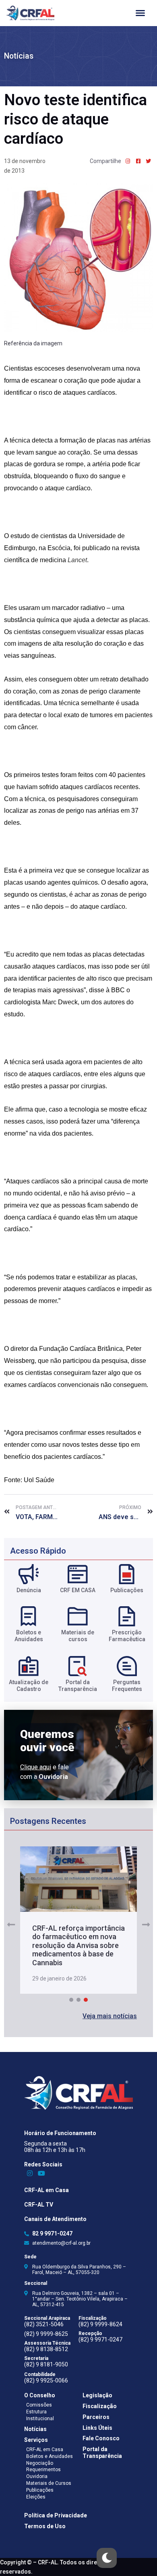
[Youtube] (42, 2173)
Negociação (40, 2463)
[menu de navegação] (140, 13)
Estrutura (36, 2412)
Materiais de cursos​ (78, 1636)
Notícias (19, 56)
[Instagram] (30, 2173)
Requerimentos (43, 2470)
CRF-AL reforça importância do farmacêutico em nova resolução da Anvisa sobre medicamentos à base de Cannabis (78, 1945)
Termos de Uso (45, 2526)
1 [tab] (71, 2000)
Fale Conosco (101, 2438)
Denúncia (29, 1590)
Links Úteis (97, 2428)
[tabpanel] (79, 1920)
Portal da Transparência (102, 2453)
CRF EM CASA (78, 1590)
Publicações (127, 1590)
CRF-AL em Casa (46, 2190)
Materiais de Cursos (49, 2483)
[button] (110, 2016)
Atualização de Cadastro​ (29, 1686)
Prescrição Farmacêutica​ (127, 1636)
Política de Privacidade (56, 2515)
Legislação (97, 2395)
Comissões (39, 2405)
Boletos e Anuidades (50, 2456)
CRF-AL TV (39, 2205)
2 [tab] (78, 2000)
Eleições (36, 2497)
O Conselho (40, 2395)
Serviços (36, 2440)
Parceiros (96, 2417)
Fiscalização (100, 2406)
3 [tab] (86, 2000)
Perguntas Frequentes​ (127, 1686)
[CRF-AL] (30, 13)
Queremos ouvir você (47, 1741)
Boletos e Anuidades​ (29, 1636)
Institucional (40, 2419)
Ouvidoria (37, 2476)
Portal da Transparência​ (78, 1686)
